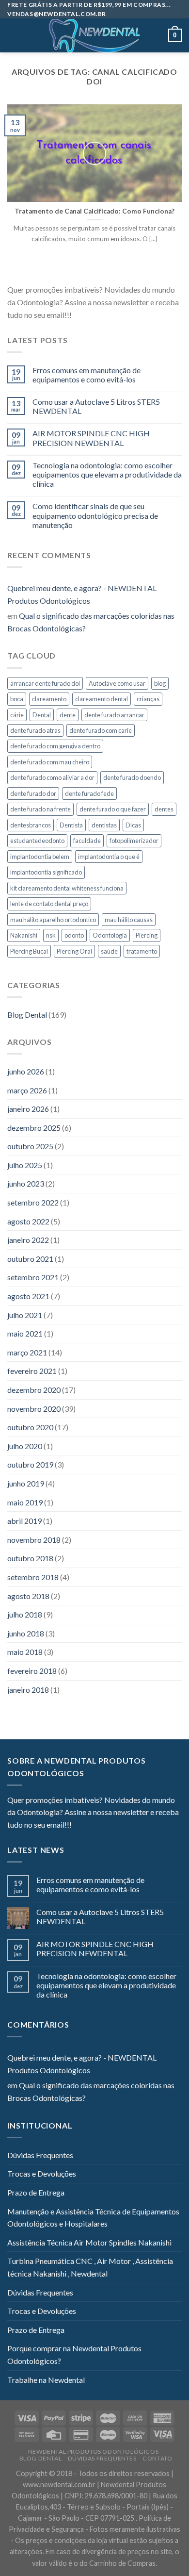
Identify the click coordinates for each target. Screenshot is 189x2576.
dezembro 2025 (34, 1128)
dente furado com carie (101, 730)
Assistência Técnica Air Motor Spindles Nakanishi (89, 2242)
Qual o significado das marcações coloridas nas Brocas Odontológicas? (91, 622)
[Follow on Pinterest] (126, 315)
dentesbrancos (31, 825)
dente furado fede (89, 793)
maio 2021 (25, 1333)
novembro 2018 (34, 1540)
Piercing (147, 935)
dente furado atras (35, 730)
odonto (74, 935)
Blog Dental (27, 1015)
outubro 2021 (30, 1259)
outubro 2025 (30, 1146)
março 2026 (27, 1090)
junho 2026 (26, 1071)
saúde (109, 951)
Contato (157, 2458)
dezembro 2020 (34, 1390)
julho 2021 (25, 1315)
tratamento (142, 951)
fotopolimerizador (134, 841)
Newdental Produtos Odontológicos (94, 2452)
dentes (164, 809)
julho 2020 (25, 1446)
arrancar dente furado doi (45, 683)
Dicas (133, 825)
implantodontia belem (40, 857)
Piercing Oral (74, 951)
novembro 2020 (34, 1409)
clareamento (49, 699)
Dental (42, 715)
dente (68, 715)
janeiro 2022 (28, 1240)
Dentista (71, 825)
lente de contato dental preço (49, 904)
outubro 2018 (30, 1558)
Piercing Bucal (29, 951)
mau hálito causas (129, 920)
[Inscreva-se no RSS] (138, 315)
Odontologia (110, 935)
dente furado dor (33, 793)
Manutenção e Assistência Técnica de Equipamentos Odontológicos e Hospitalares (93, 2218)
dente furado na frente (40, 809)
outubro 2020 (30, 1427)
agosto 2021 (28, 1296)
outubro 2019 (30, 1464)
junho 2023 (26, 1183)
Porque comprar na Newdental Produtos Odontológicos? (74, 2354)
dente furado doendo (132, 777)
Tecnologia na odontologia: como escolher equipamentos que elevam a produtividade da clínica (107, 474)
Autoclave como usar (117, 683)
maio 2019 (25, 1502)
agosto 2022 (28, 1221)
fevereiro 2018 (32, 1671)
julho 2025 (25, 1165)
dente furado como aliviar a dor (52, 777)
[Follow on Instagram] (91, 315)
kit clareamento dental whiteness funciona (67, 888)
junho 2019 (26, 1483)
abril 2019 (24, 1521)
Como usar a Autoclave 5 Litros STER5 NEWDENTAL (96, 406)
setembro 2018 (33, 1577)
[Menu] (13, 36)
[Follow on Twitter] (103, 315)
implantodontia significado (46, 872)
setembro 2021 (33, 1277)
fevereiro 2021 (32, 1371)
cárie (17, 715)
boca (17, 699)
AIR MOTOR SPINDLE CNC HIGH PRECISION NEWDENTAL (91, 438)
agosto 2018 (28, 1596)
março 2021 (27, 1352)
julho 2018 (25, 1614)
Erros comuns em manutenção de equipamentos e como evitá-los (87, 375)
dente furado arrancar (114, 715)
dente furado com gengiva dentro (55, 746)
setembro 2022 (33, 1202)
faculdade (87, 841)
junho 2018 (26, 1633)
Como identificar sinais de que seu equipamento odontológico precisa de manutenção (95, 515)
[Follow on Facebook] (79, 315)
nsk (51, 935)
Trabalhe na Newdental (46, 2380)
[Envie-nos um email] (114, 315)
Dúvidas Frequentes (40, 2155)
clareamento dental (102, 699)
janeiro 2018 (28, 1690)
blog (160, 683)
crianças (148, 699)
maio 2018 (25, 1652)
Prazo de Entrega (36, 2192)
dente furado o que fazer (113, 809)
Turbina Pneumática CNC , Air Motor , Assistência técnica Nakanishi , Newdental (90, 2267)
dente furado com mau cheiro (50, 762)
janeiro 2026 (28, 1109)
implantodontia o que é (109, 857)
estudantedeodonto (37, 841)
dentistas (104, 825)
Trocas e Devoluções (42, 2173)
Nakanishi (24, 935)
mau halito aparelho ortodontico (53, 920)
